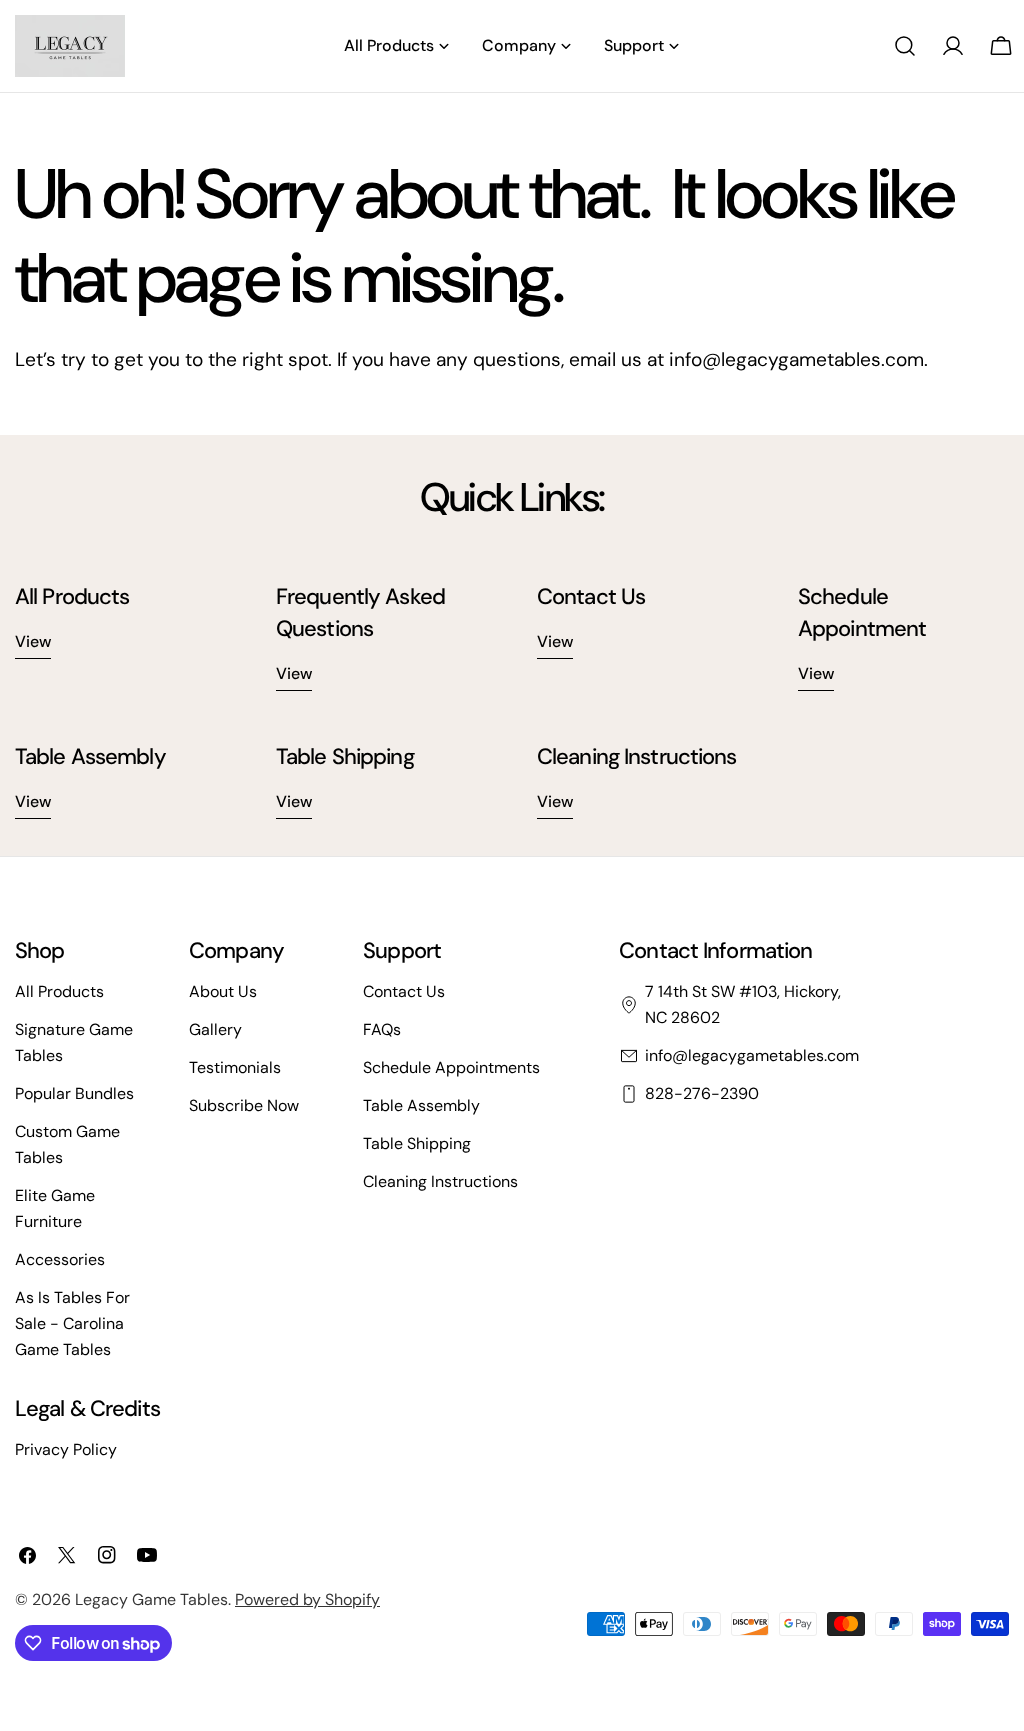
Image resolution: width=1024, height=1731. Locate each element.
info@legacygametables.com (752, 1055)
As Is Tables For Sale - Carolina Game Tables (72, 1323)
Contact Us (404, 991)
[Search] (905, 46)
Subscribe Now (244, 1105)
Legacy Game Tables (151, 1599)
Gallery (215, 1029)
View (33, 641)
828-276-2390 (702, 1093)
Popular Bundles (74, 1093)
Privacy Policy (66, 1449)
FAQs (382, 1029)
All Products (59, 991)
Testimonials (235, 1067)
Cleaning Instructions (440, 1181)
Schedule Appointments (451, 1067)
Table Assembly (421, 1105)
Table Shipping (417, 1143)
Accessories (60, 1259)
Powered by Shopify (307, 1599)
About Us (223, 991)
